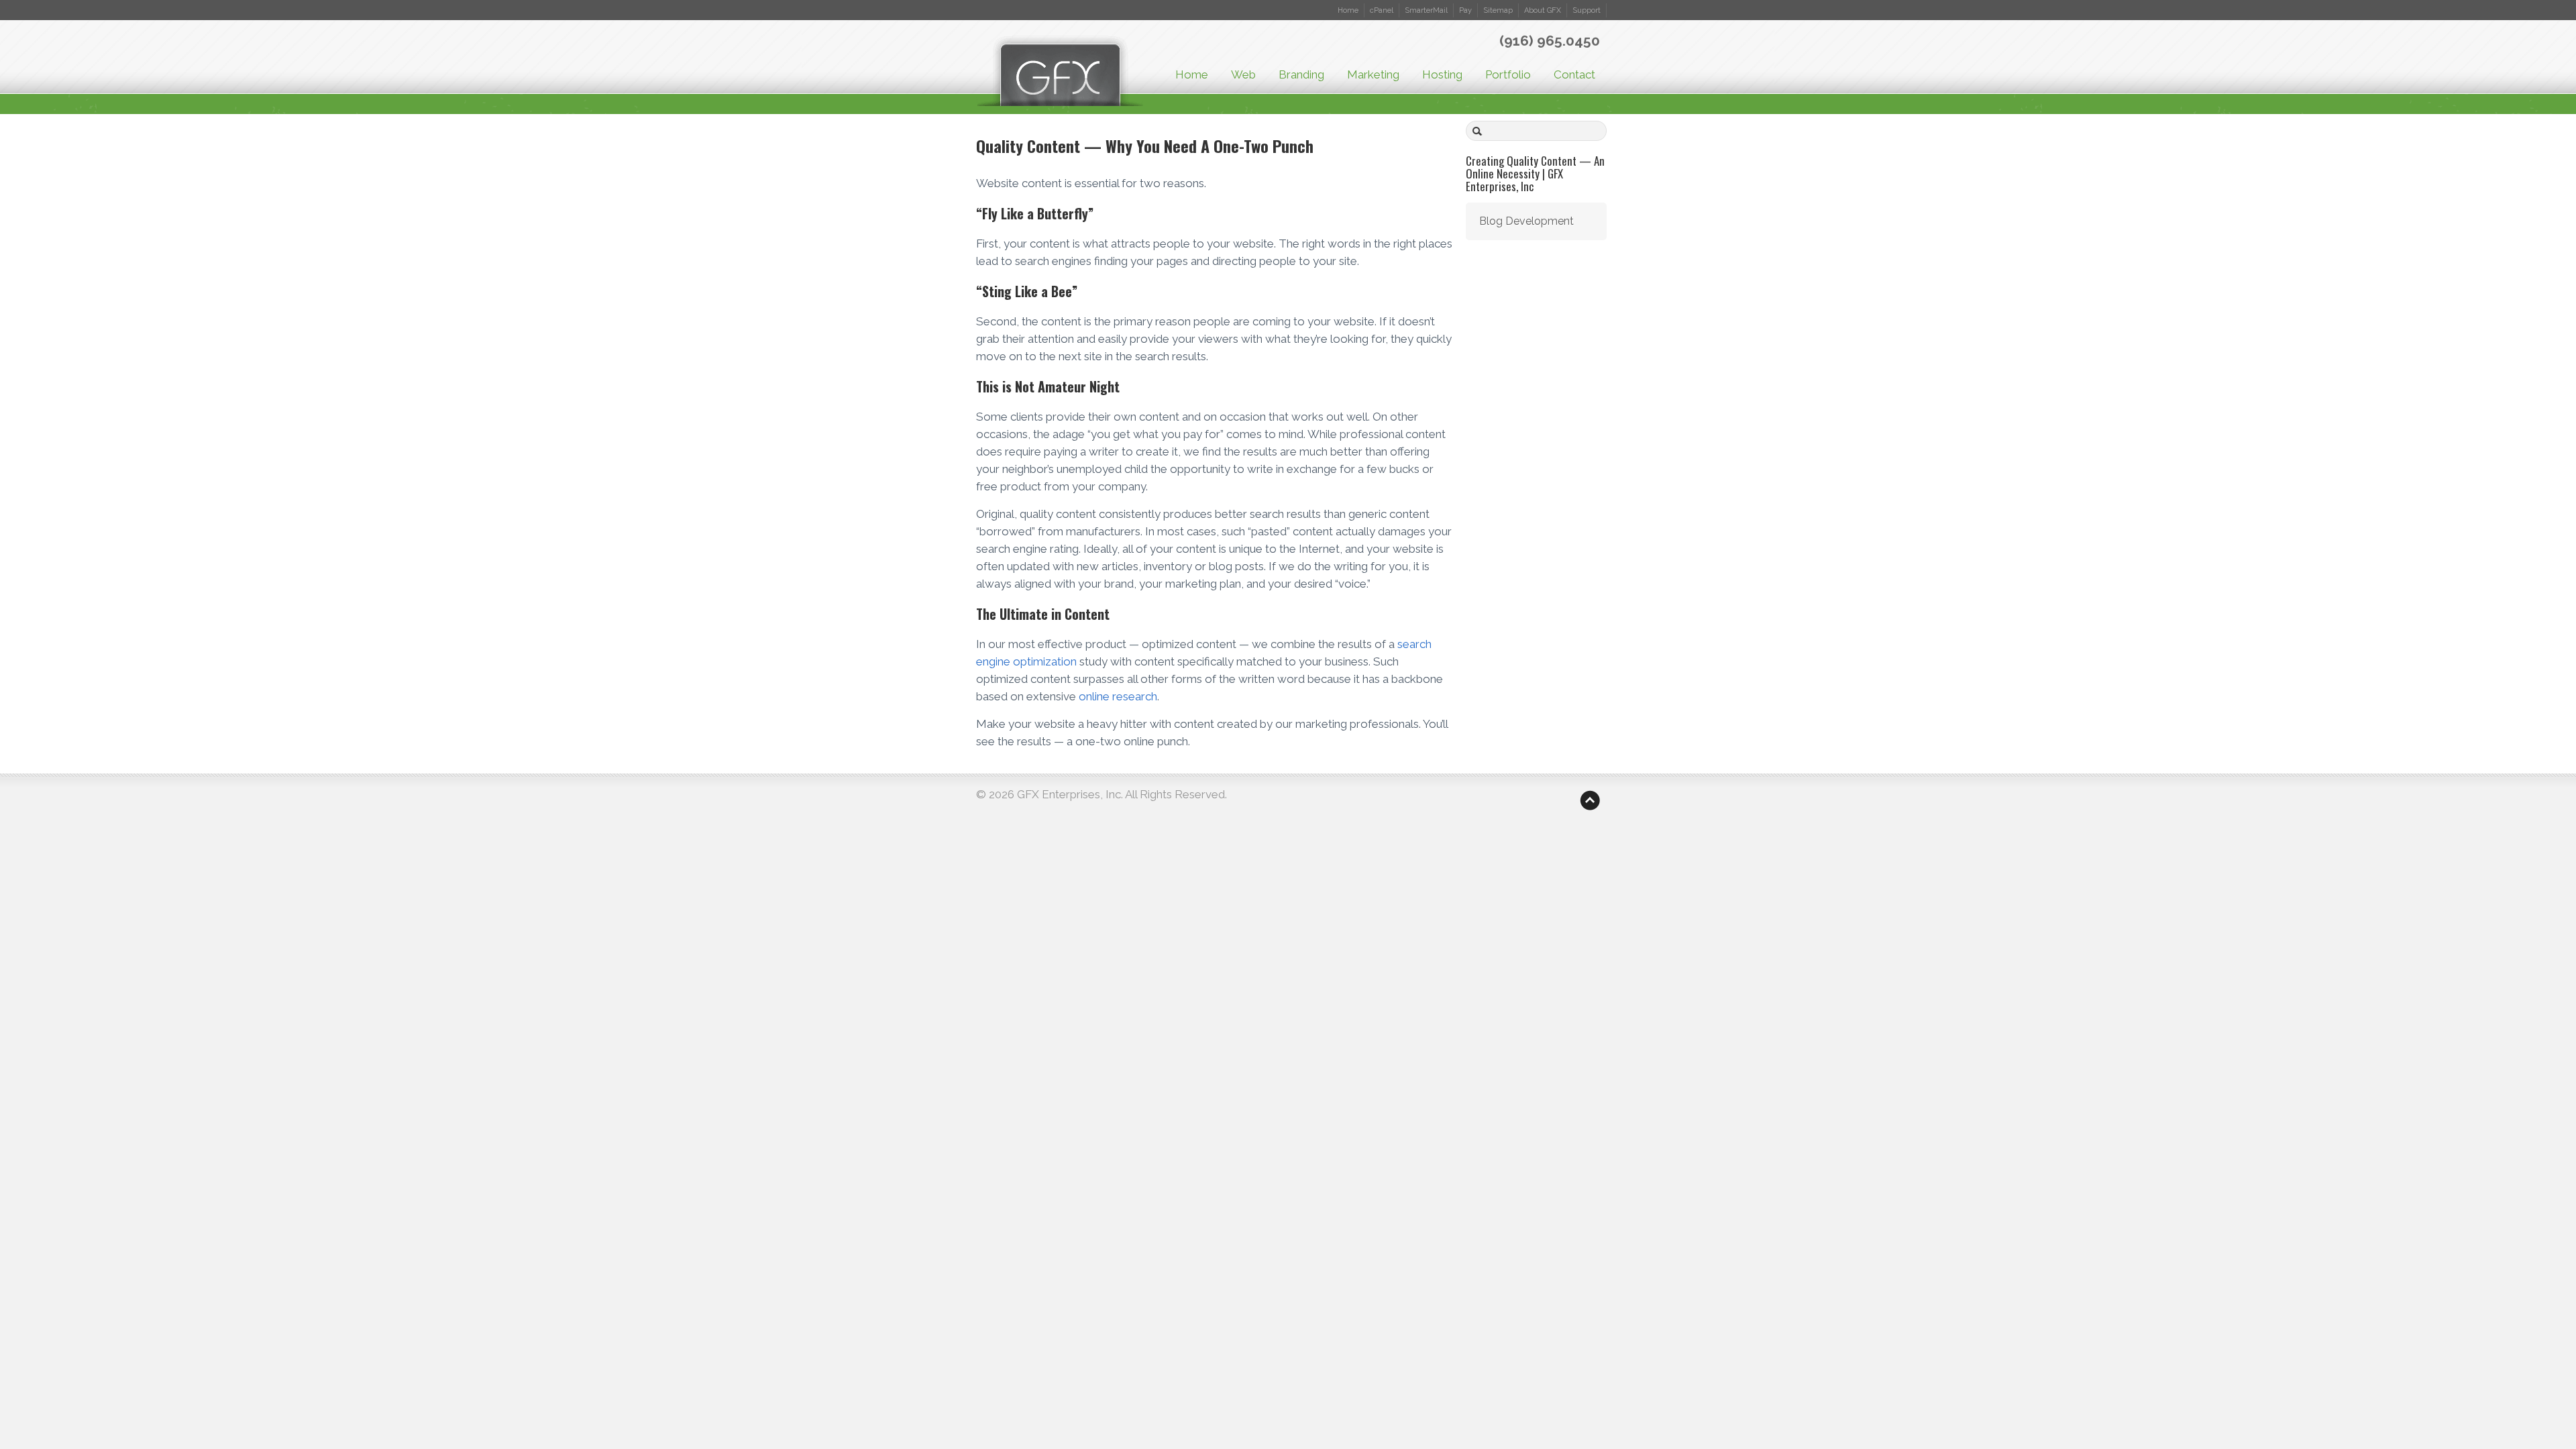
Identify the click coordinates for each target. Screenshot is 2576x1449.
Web (1243, 74)
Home (1348, 10)
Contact (1574, 74)
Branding (1301, 74)
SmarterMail (1426, 10)
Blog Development (1526, 221)
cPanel (1382, 10)
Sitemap (1498, 10)
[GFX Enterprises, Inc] (1060, 75)
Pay (1465, 10)
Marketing (1373, 74)
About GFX (1543, 10)
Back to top (1590, 800)
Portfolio (1508, 74)
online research (1118, 696)
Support (1587, 10)
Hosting (1442, 74)
